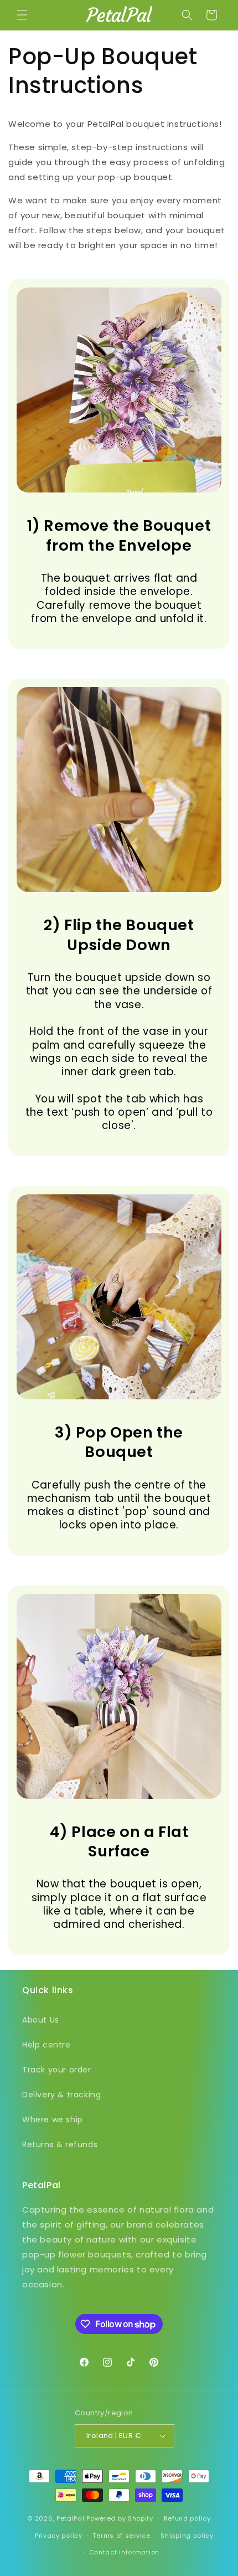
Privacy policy (59, 2536)
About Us (41, 2020)
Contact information (124, 2552)
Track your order (57, 2070)
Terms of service (121, 2536)
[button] (22, 15)
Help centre (46, 2045)
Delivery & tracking (61, 2095)
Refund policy (187, 2518)
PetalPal (71, 2518)
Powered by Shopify (120, 2518)
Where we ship (53, 2120)
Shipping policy (187, 2536)
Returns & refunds (60, 2144)
